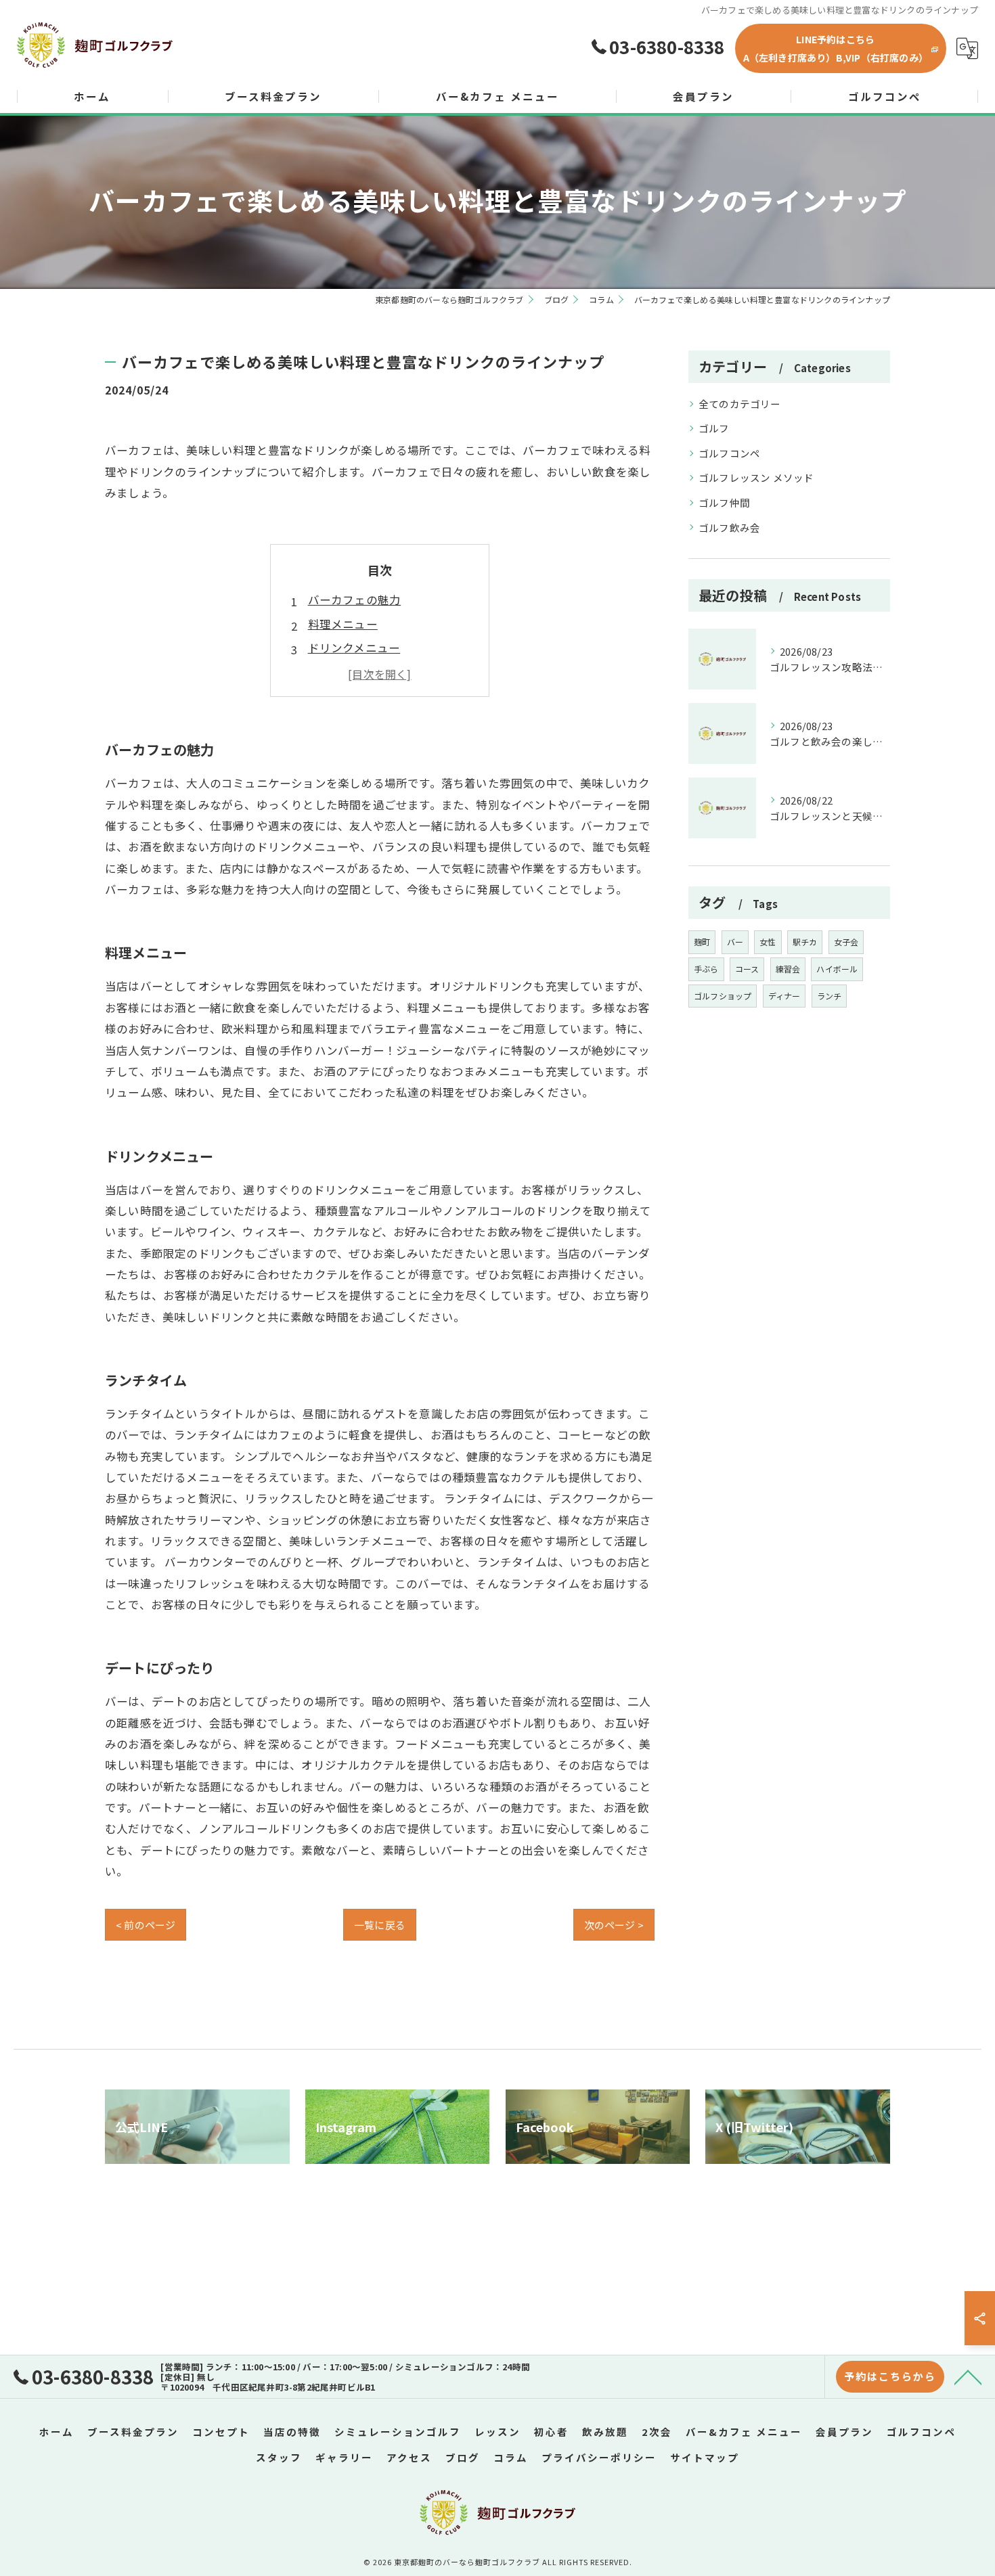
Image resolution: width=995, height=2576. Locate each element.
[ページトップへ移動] (968, 2376)
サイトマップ (705, 2457)
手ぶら (706, 969)
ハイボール (837, 969)
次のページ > (614, 1925)
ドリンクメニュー (354, 648)
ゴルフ (714, 428)
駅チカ (805, 942)
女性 (768, 942)
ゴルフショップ (723, 996)
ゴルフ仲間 (724, 502)
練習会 (788, 969)
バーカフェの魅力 (355, 600)
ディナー (784, 996)
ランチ (830, 996)
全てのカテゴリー (740, 404)
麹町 (702, 942)
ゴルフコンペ (729, 453)
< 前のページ (146, 1925)
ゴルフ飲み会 (729, 527)
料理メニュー (343, 624)
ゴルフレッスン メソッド (756, 477)
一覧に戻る (380, 1925)
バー (735, 942)
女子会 (846, 942)
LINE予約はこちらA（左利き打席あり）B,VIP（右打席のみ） (836, 48)
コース (747, 969)
